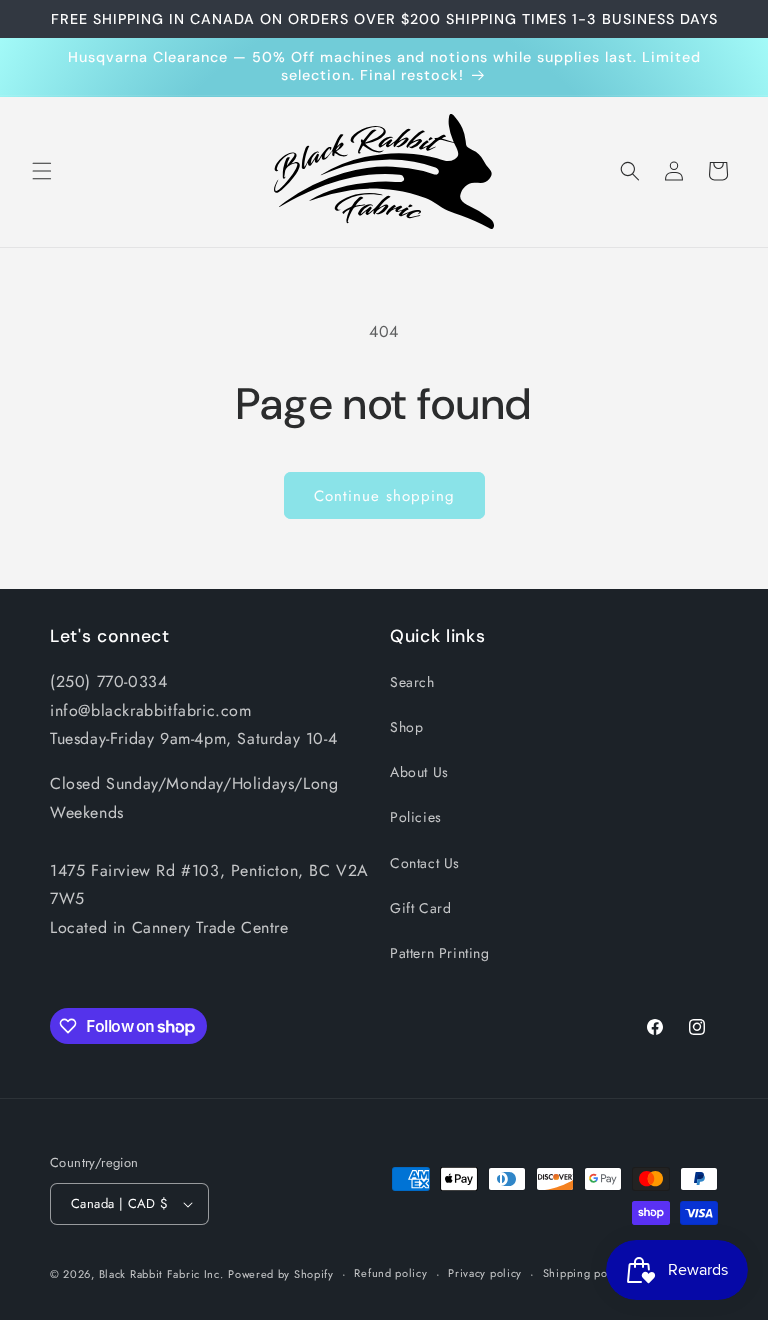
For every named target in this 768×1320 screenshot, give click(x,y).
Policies (416, 817)
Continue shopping (384, 496)
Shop (406, 727)
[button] (42, 171)
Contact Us (425, 863)
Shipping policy (585, 1273)
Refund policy (390, 1273)
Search (412, 682)
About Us (419, 772)
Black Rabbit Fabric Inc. (161, 1274)
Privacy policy (485, 1273)
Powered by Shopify (281, 1274)
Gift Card (420, 908)
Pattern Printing (440, 953)
